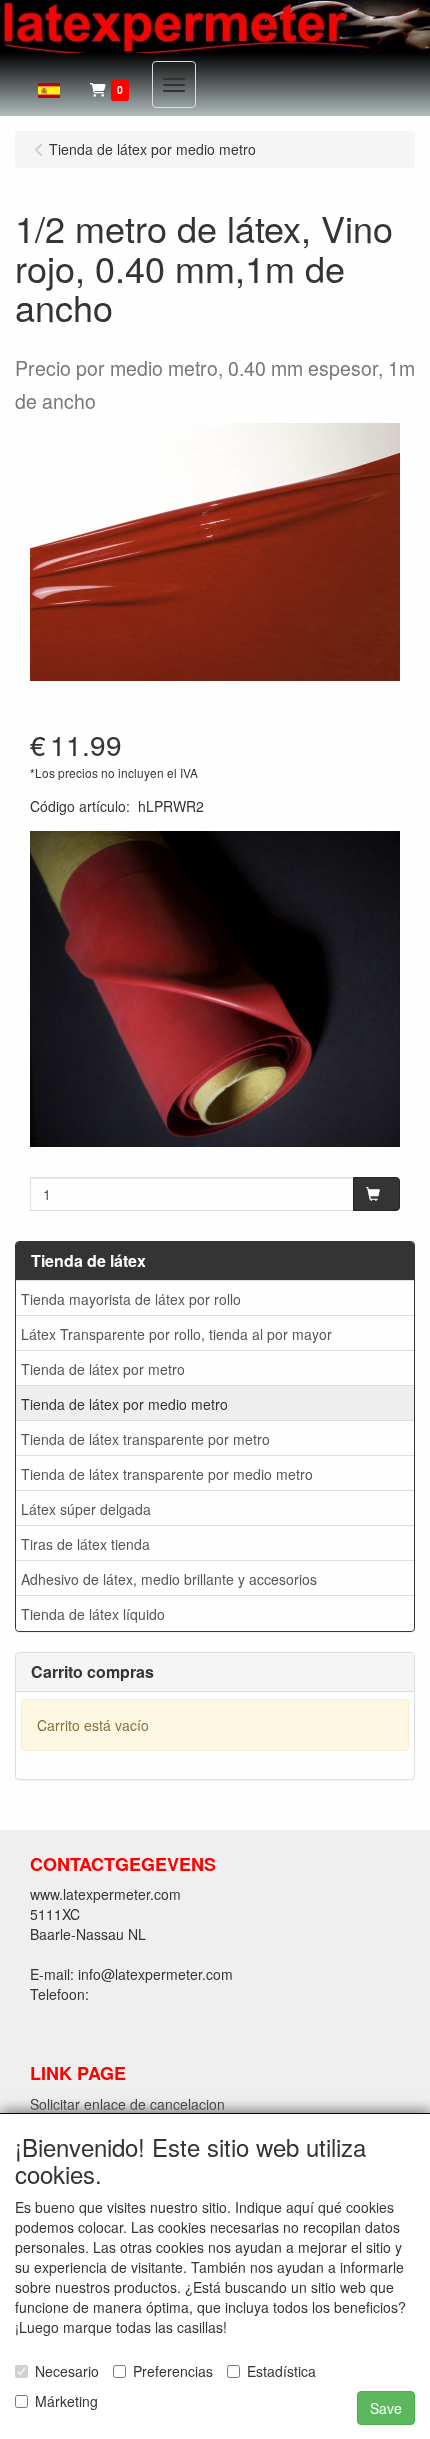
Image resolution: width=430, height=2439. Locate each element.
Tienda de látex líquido (93, 1614)
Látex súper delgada (86, 1509)
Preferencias (173, 2371)
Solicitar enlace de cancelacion (127, 2104)
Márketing (66, 2401)
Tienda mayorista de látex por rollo (131, 1299)
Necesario (67, 2371)
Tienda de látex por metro (103, 1369)
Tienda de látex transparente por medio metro (167, 1474)
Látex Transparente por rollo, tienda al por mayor (176, 1334)
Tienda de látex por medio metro (124, 1404)
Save (386, 2408)
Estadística (281, 2371)
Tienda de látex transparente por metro (145, 1439)
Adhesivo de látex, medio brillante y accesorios (169, 1579)
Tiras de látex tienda (85, 1544)
